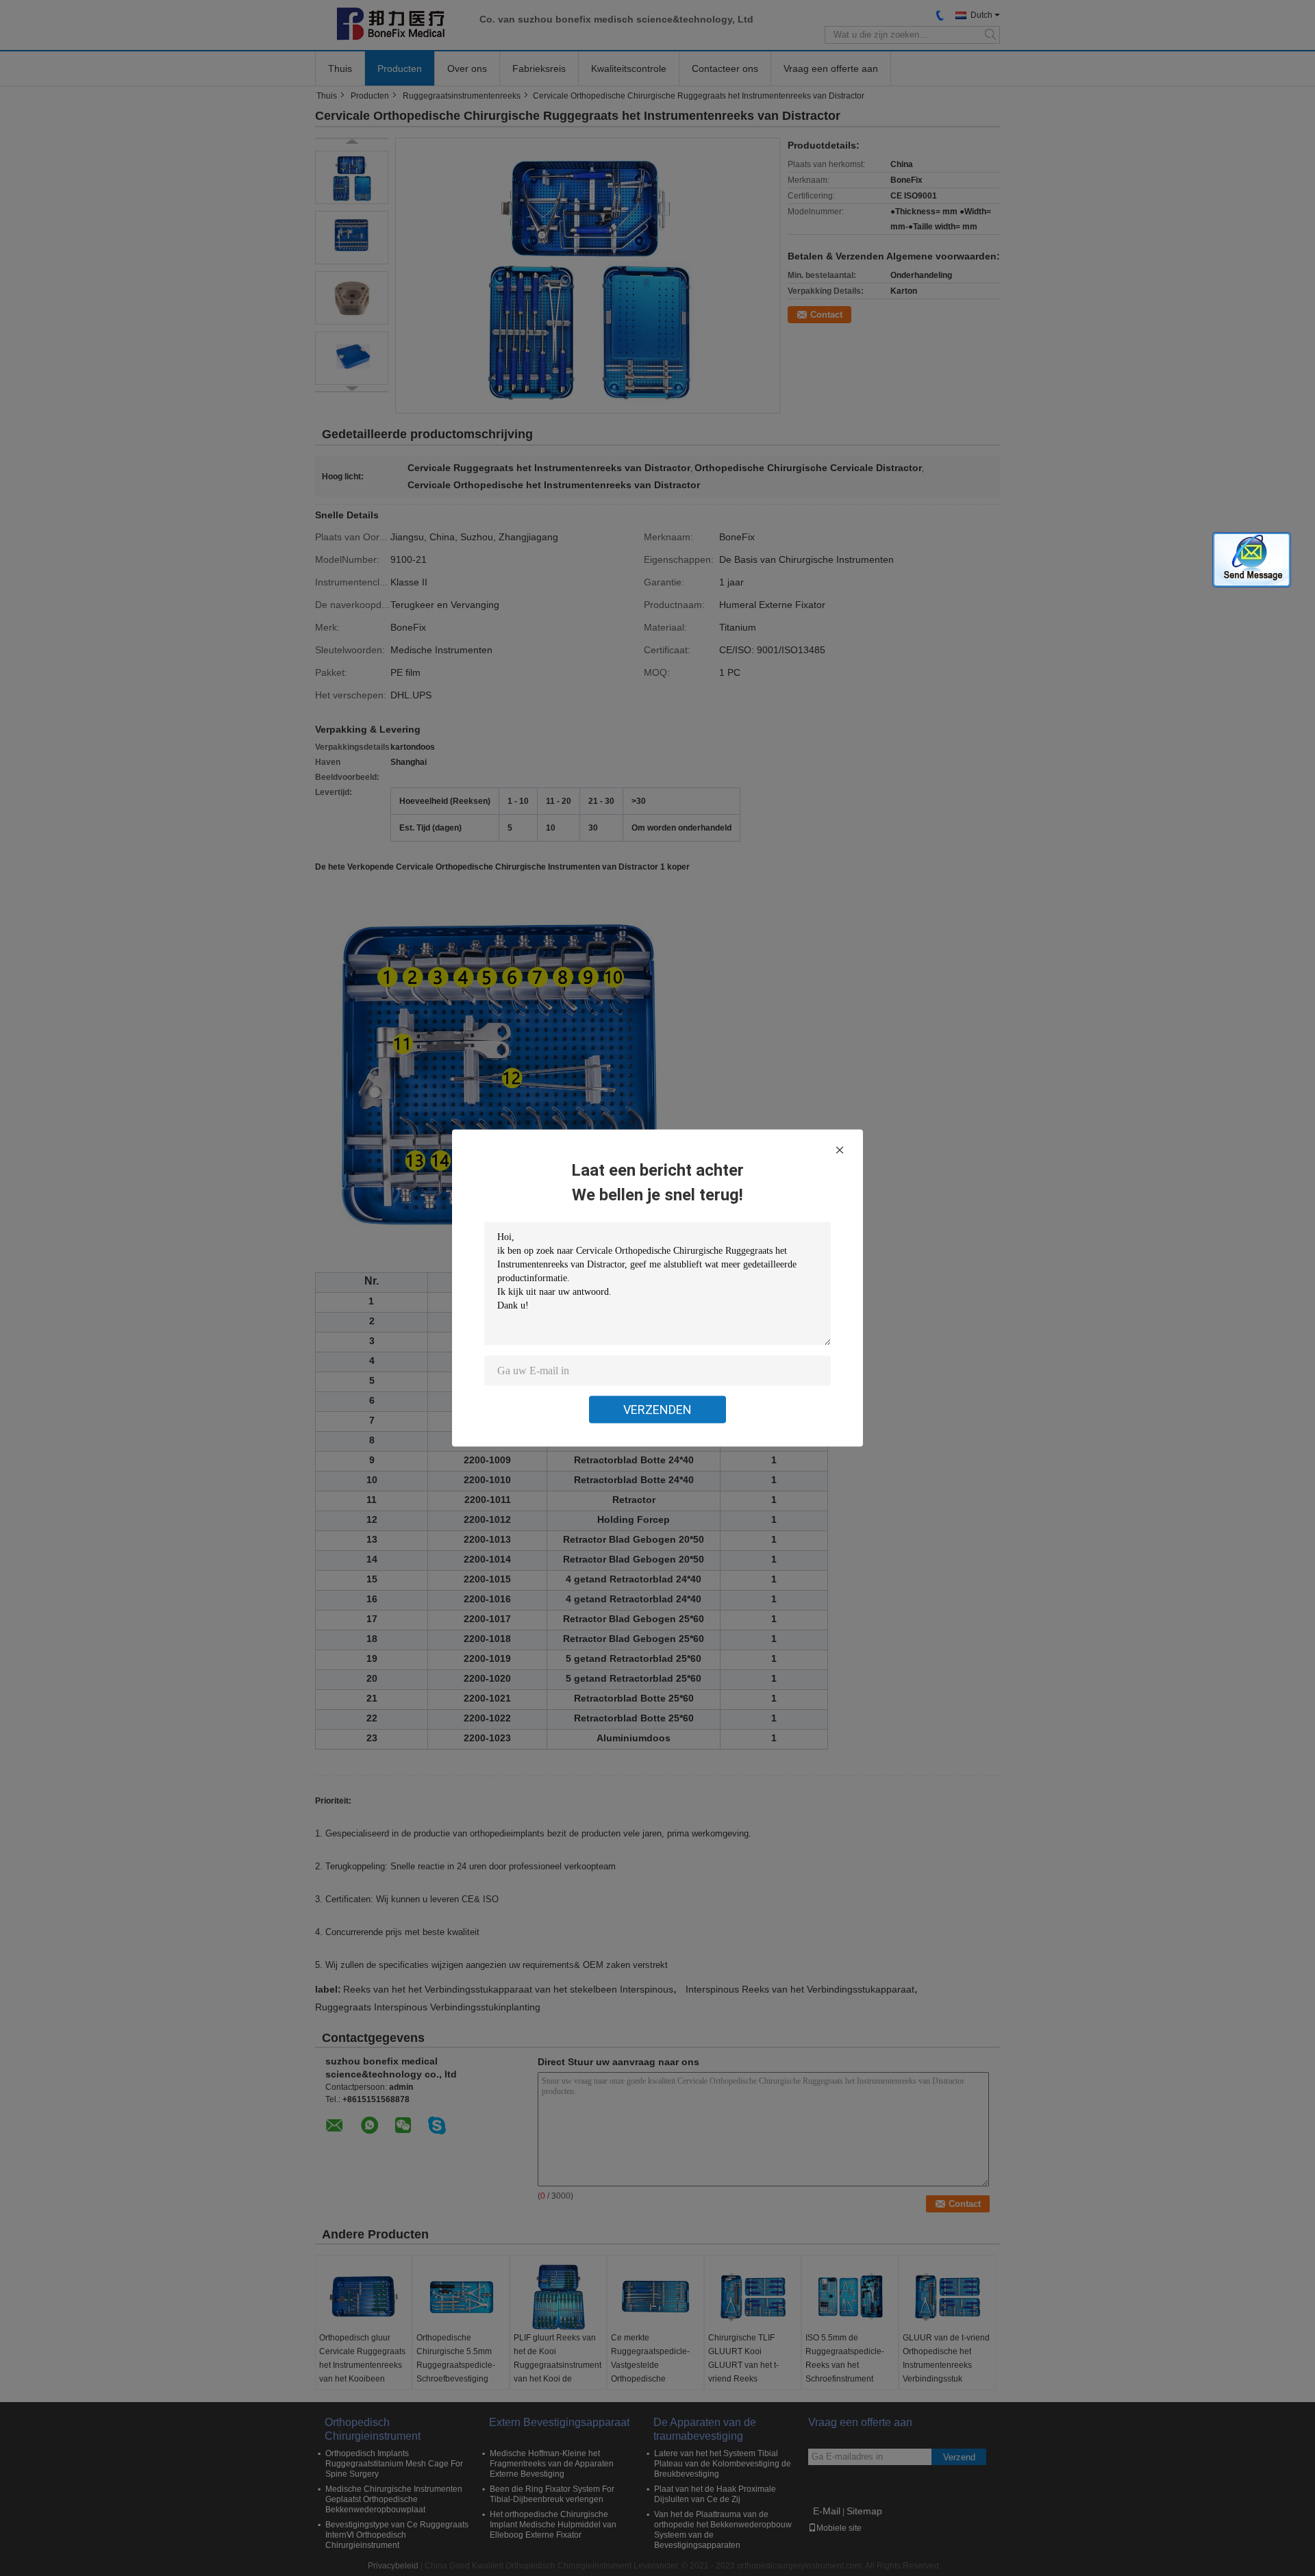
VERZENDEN (657, 1410)
